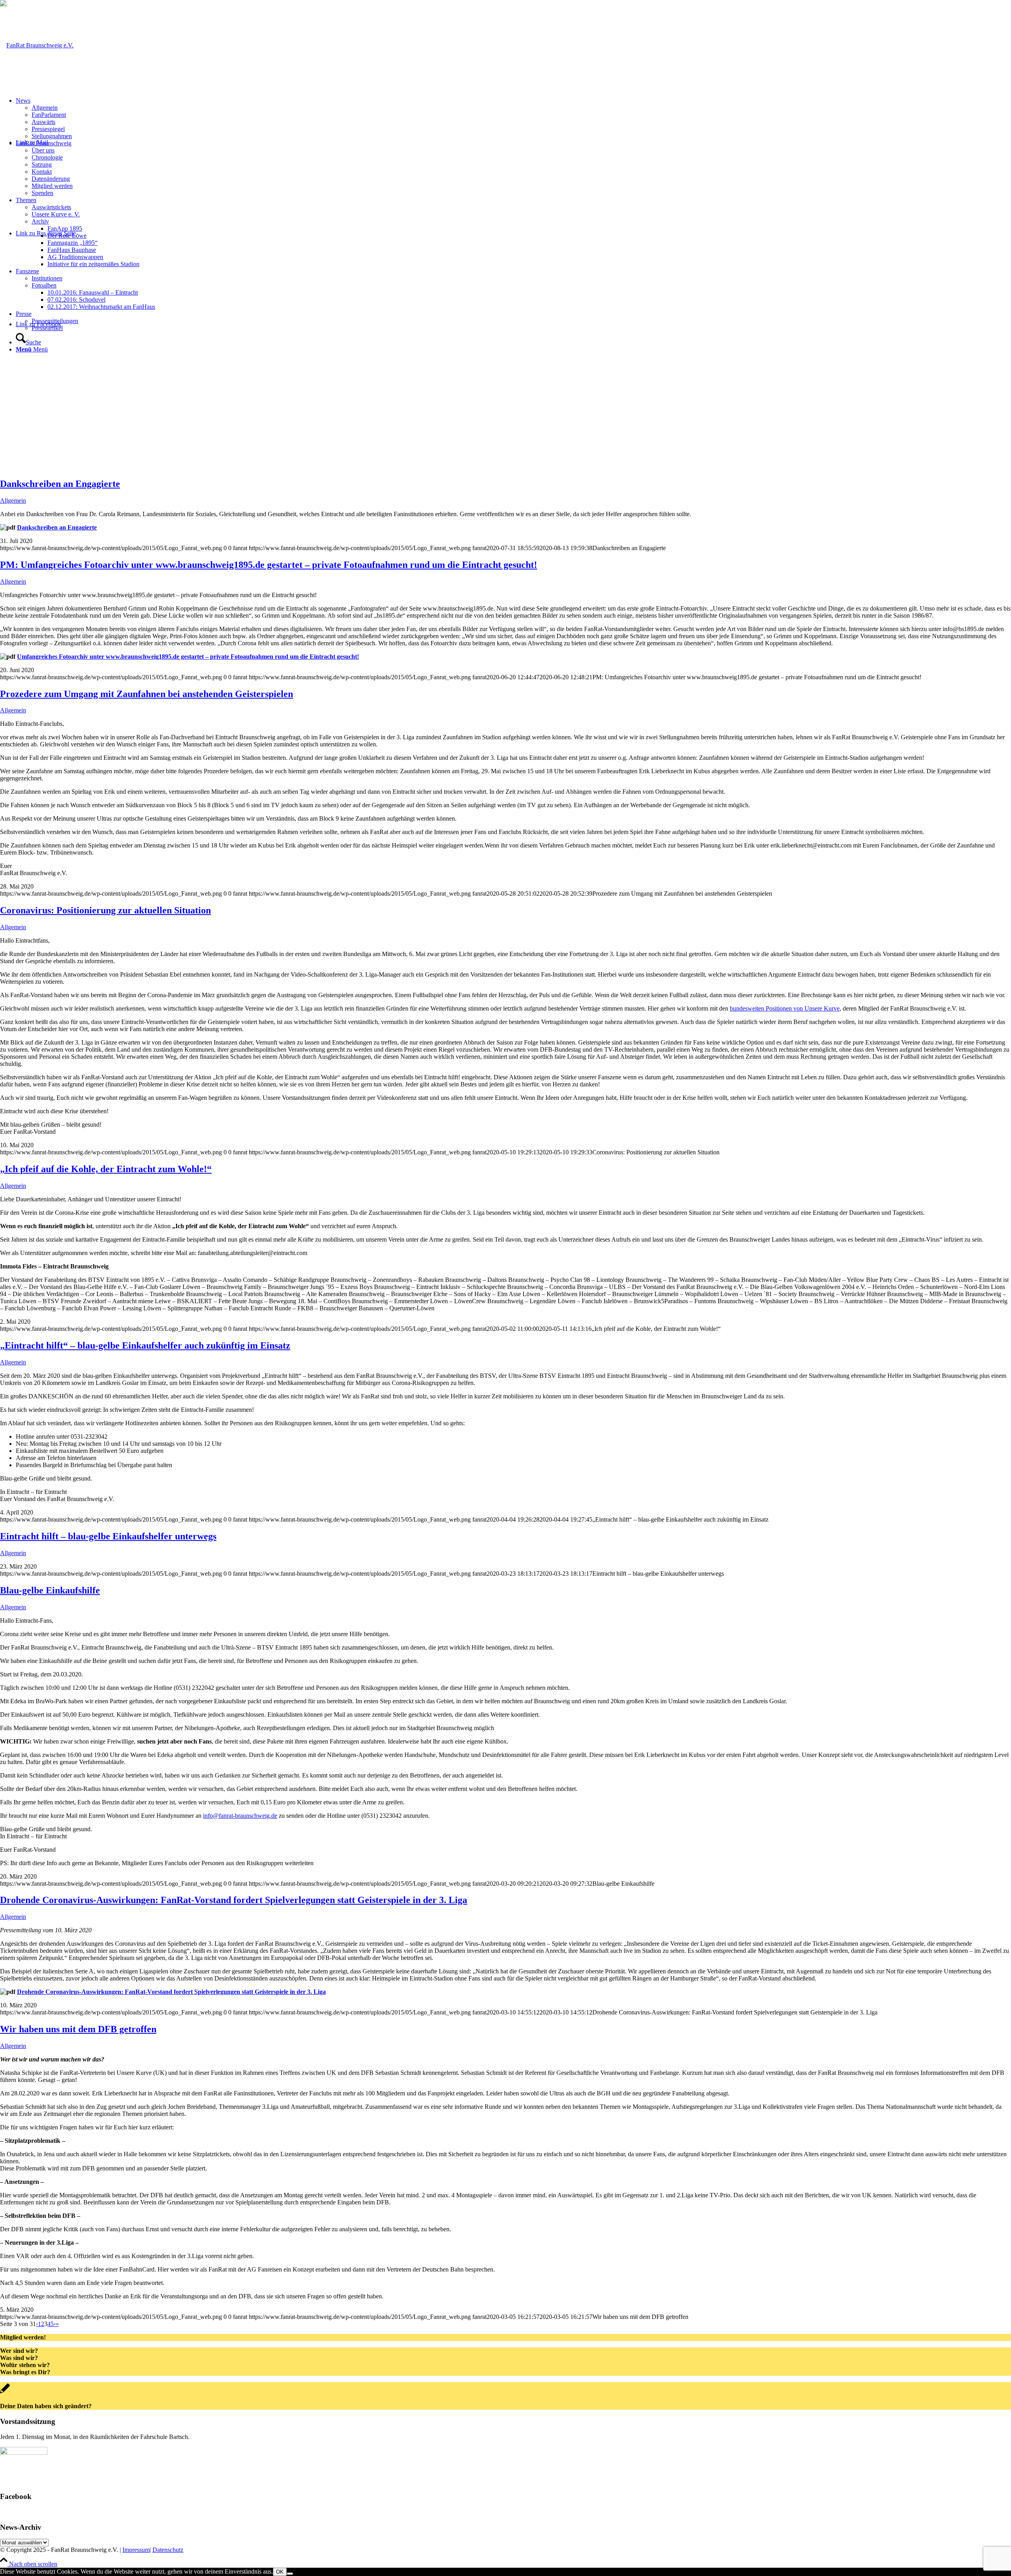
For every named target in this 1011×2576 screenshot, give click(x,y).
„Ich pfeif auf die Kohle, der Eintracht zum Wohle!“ (106, 1169)
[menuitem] (513, 118)
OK (280, 2572)
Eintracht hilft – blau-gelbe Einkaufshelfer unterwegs (108, 1536)
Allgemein (13, 501)
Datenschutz (168, 2550)
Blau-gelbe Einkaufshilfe (50, 1590)
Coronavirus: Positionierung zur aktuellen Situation (105, 910)
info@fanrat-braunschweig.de (240, 1816)
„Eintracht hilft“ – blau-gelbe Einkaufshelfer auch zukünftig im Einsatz (145, 1345)
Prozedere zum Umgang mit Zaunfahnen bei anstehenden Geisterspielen (147, 694)
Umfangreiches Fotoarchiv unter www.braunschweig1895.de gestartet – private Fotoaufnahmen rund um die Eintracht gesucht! (188, 657)
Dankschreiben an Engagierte (60, 484)
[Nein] (290, 2574)
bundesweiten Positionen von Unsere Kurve (785, 1008)
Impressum (136, 2550)
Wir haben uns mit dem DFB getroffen (78, 2029)
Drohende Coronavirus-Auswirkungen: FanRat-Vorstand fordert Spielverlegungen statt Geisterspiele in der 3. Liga (234, 1900)
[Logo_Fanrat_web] (37, 45)
